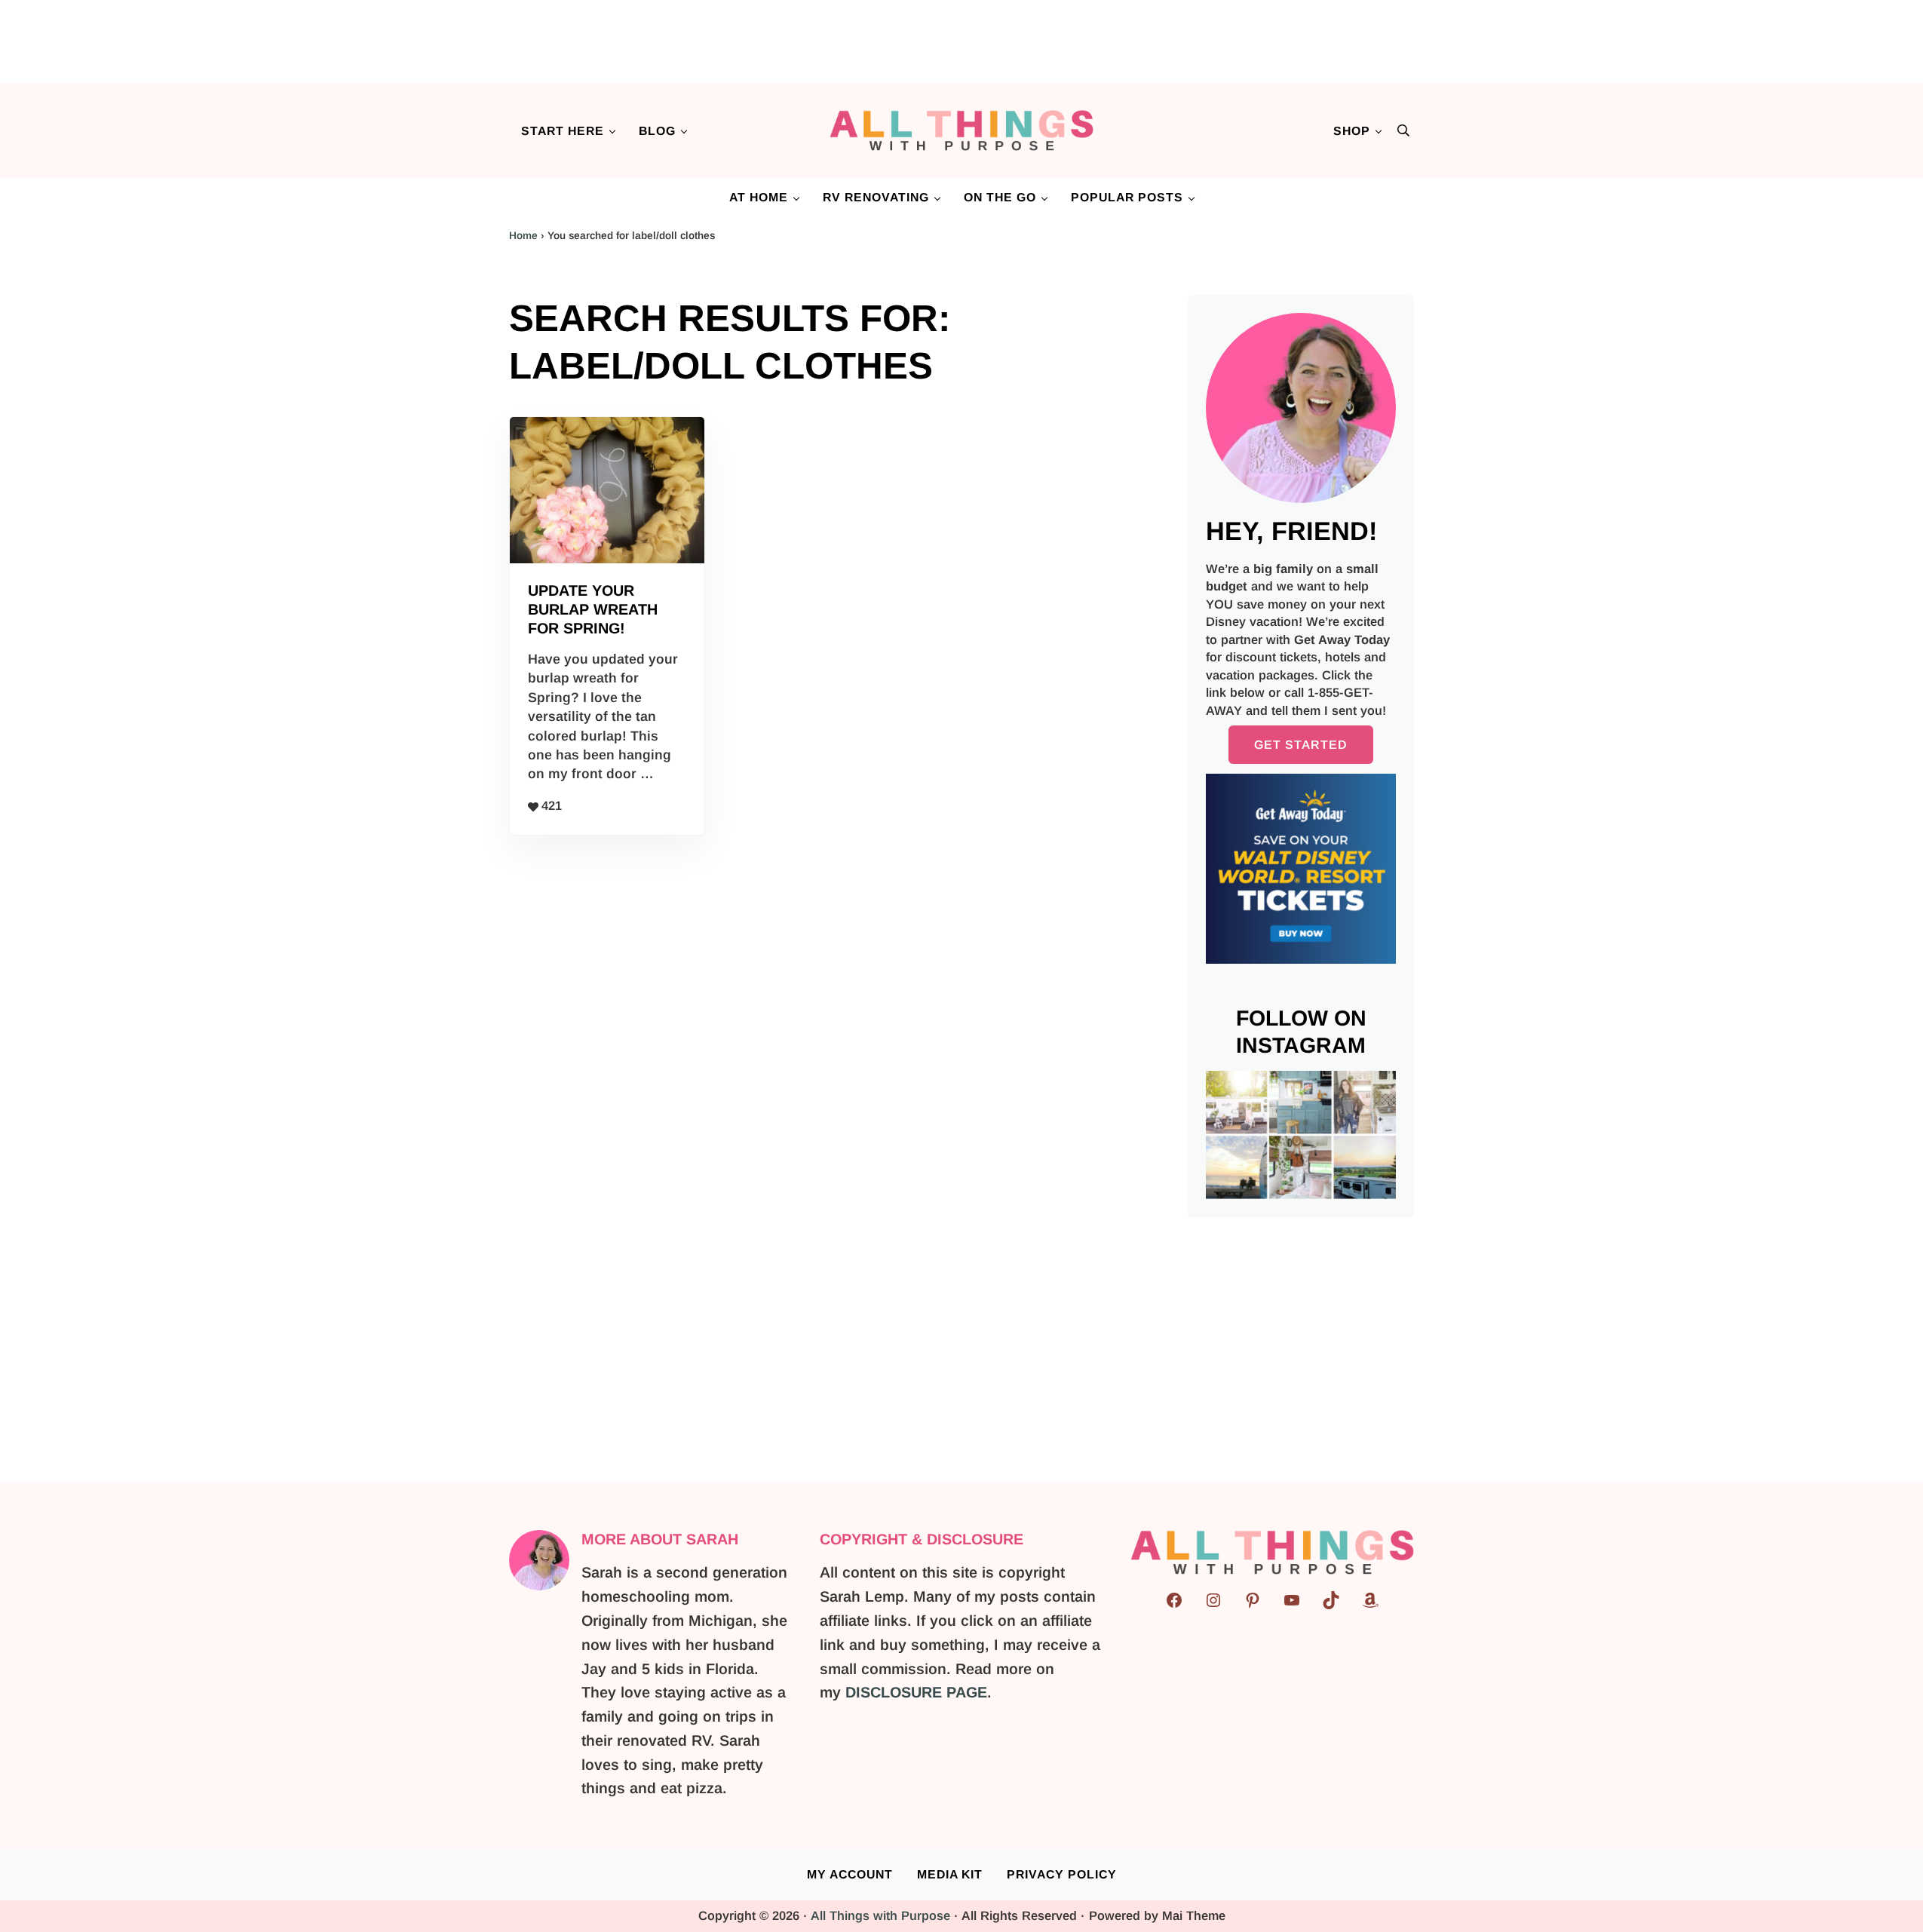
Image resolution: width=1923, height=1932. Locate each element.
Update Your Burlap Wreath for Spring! (593, 609)
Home (523, 236)
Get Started (1301, 745)
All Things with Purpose (880, 1916)
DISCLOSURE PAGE (916, 1692)
